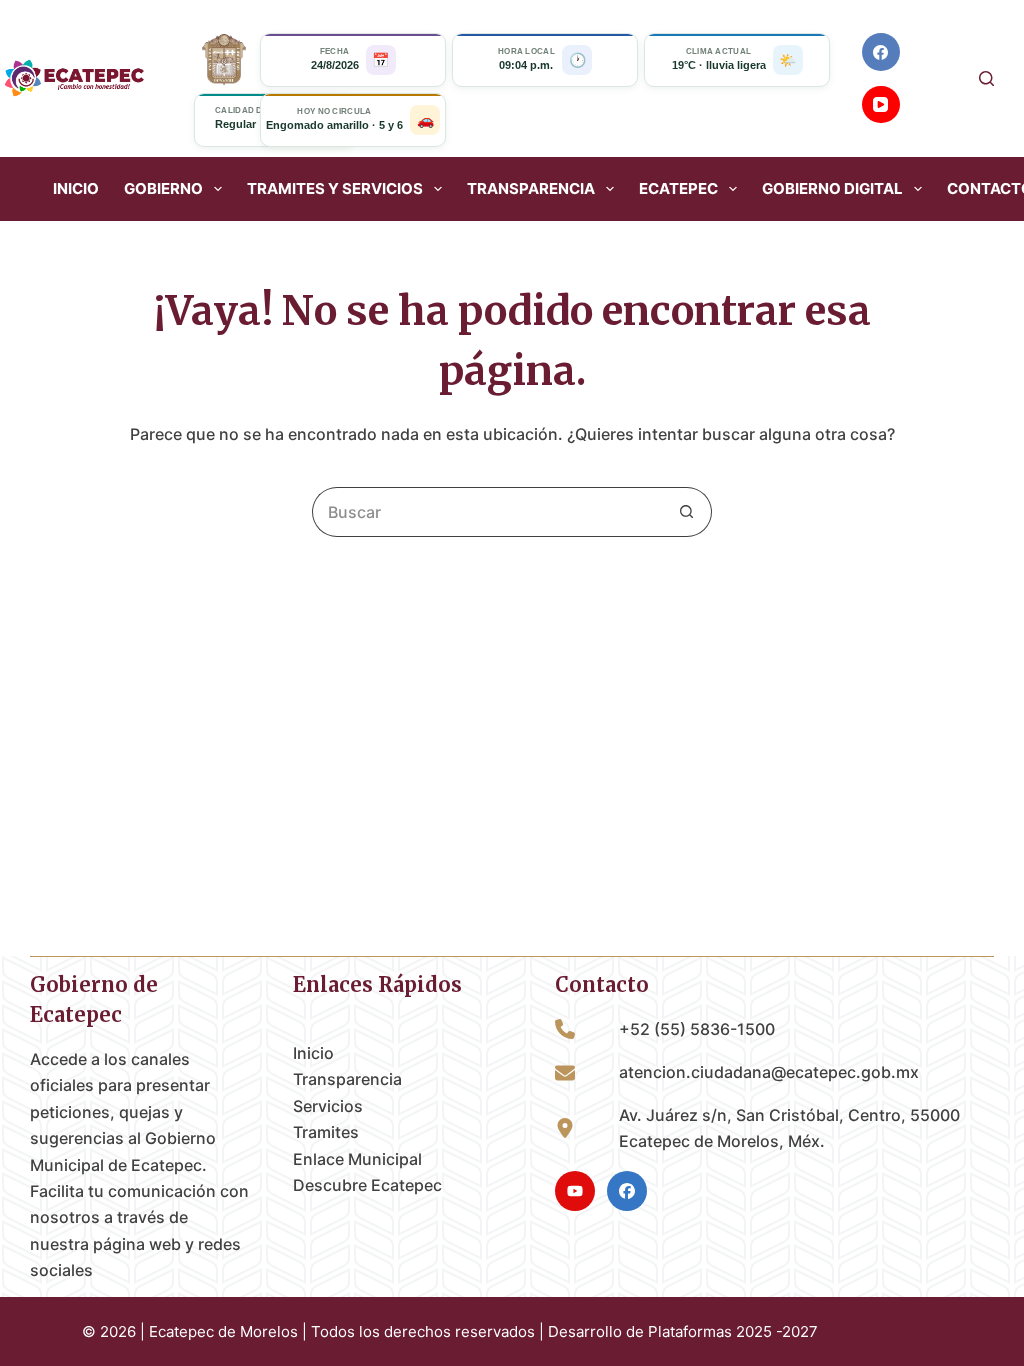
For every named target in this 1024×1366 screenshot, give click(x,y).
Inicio (76, 189)
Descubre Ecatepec (367, 1185)
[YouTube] (881, 105)
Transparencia (347, 1079)
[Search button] (687, 512)
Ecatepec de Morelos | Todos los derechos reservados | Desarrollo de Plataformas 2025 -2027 (483, 1331)
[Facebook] (881, 52)
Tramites (326, 1132)
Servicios (328, 1106)
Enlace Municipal (357, 1159)
